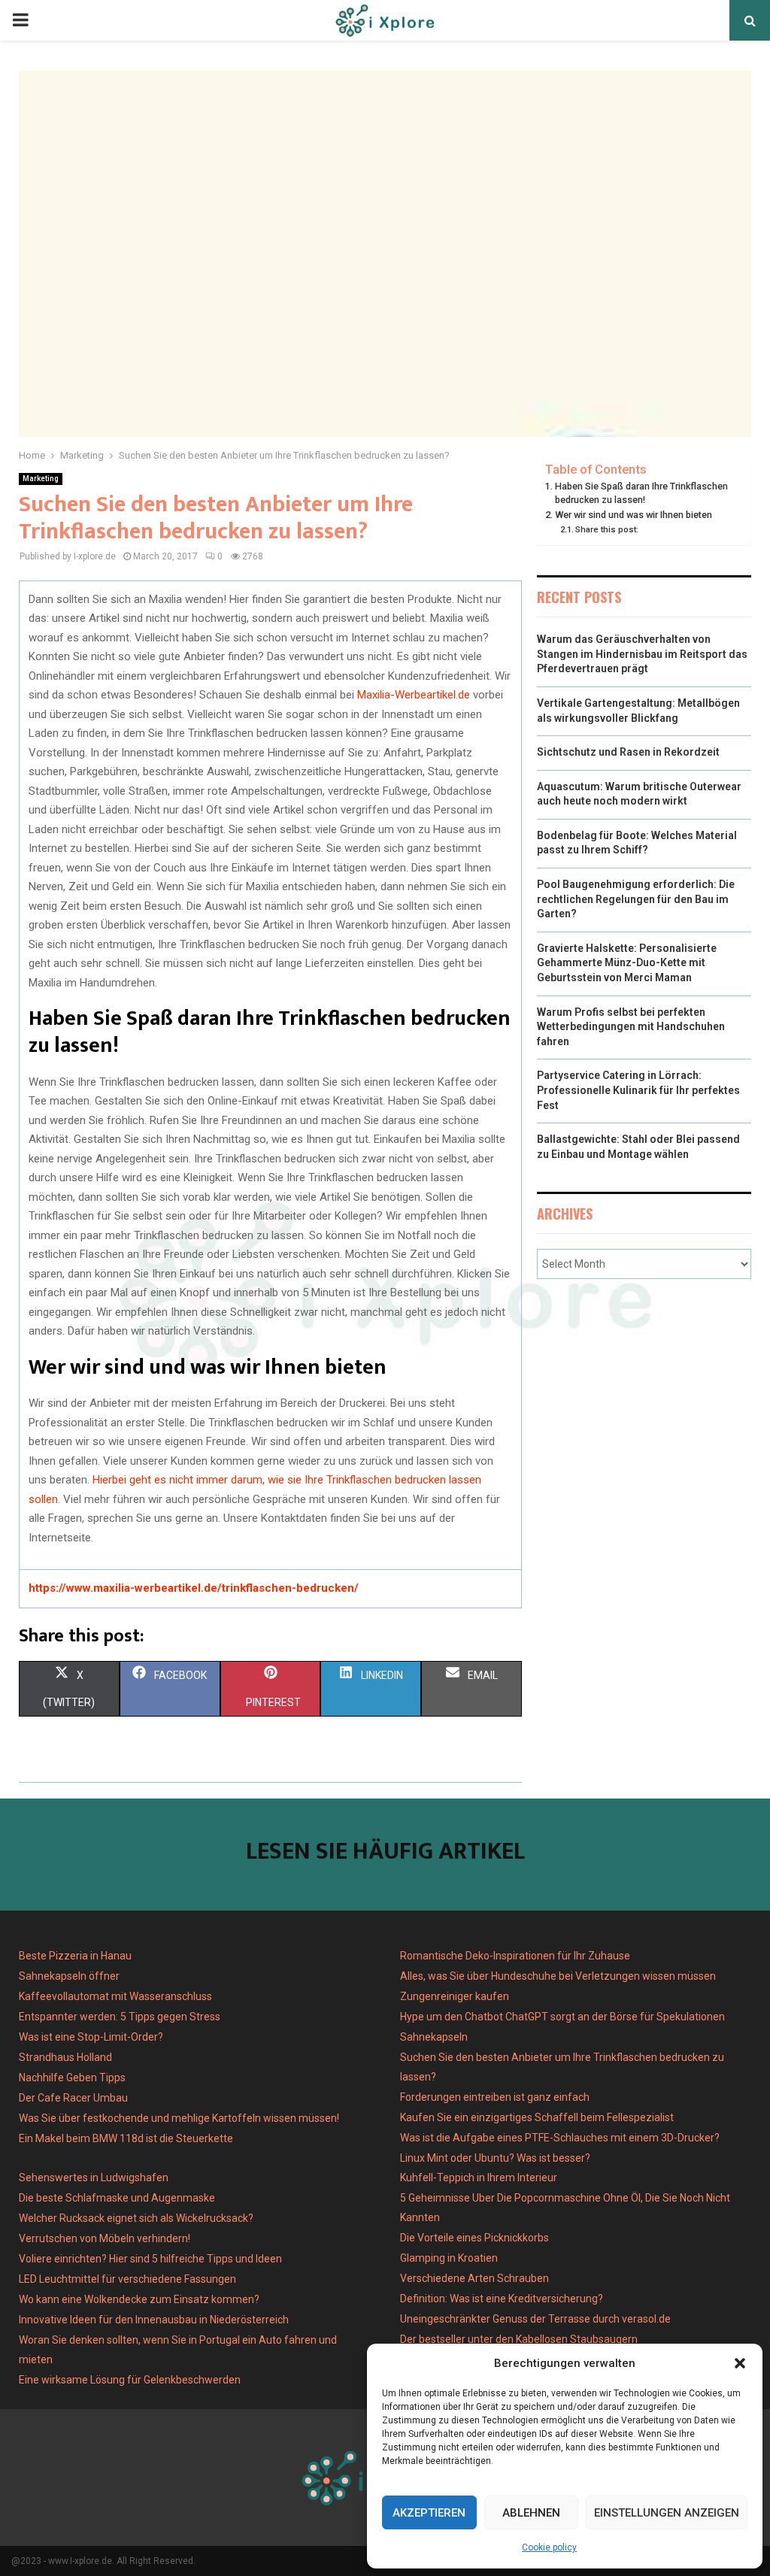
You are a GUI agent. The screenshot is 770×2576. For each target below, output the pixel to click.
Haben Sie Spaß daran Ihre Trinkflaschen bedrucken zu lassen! (641, 493)
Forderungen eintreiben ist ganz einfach (495, 2097)
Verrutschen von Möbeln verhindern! (105, 2238)
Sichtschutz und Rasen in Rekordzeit (628, 752)
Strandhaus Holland (65, 2057)
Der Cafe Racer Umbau (73, 2098)
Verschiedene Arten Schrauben (474, 2278)
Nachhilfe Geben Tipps (72, 2077)
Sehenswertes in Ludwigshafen (94, 2177)
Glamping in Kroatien (449, 2258)
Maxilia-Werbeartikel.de (414, 695)
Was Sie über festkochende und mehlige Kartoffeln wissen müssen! (179, 2118)
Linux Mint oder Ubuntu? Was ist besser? (495, 2158)
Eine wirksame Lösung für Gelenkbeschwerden (130, 2380)
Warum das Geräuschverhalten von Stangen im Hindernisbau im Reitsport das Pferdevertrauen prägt (642, 654)
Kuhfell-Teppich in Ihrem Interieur (479, 2177)
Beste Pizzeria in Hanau (75, 1956)
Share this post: (607, 529)
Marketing (41, 479)
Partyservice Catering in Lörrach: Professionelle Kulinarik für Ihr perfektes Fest (638, 1090)
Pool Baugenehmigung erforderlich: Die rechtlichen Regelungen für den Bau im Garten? (636, 899)
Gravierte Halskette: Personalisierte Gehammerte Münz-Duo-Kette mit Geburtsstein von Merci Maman (627, 963)
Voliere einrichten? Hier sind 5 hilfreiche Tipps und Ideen (150, 2259)
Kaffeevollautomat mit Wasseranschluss (115, 1996)
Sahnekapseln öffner (69, 1976)
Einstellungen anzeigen (667, 2513)
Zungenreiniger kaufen (455, 1996)
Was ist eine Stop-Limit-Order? (91, 2037)
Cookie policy (549, 2547)
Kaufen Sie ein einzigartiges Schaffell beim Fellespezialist (537, 2117)
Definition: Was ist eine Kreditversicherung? (502, 2299)
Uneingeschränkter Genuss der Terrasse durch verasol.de (535, 2319)
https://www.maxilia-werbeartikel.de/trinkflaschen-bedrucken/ (194, 1588)
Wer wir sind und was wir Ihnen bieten (634, 515)
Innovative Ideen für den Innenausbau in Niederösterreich (154, 2320)
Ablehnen (531, 2513)
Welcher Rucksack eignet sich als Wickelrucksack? (136, 2218)
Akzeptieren (429, 2513)
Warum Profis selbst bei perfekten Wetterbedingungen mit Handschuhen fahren (631, 1027)
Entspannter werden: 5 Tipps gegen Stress (120, 2017)
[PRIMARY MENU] (20, 20)
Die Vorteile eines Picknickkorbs (474, 2238)
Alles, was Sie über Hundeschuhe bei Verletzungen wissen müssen (558, 1976)
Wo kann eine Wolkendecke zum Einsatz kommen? (139, 2299)
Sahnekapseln (434, 2037)
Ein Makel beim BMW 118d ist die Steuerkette (126, 2138)
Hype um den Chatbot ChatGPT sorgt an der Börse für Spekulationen (562, 2017)
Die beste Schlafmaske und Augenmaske (117, 2198)
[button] (740, 2363)
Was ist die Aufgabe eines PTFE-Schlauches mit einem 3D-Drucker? (560, 2138)
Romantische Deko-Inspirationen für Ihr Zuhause (515, 1956)
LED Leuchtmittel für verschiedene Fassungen (127, 2279)
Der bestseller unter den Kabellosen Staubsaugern (519, 2339)
